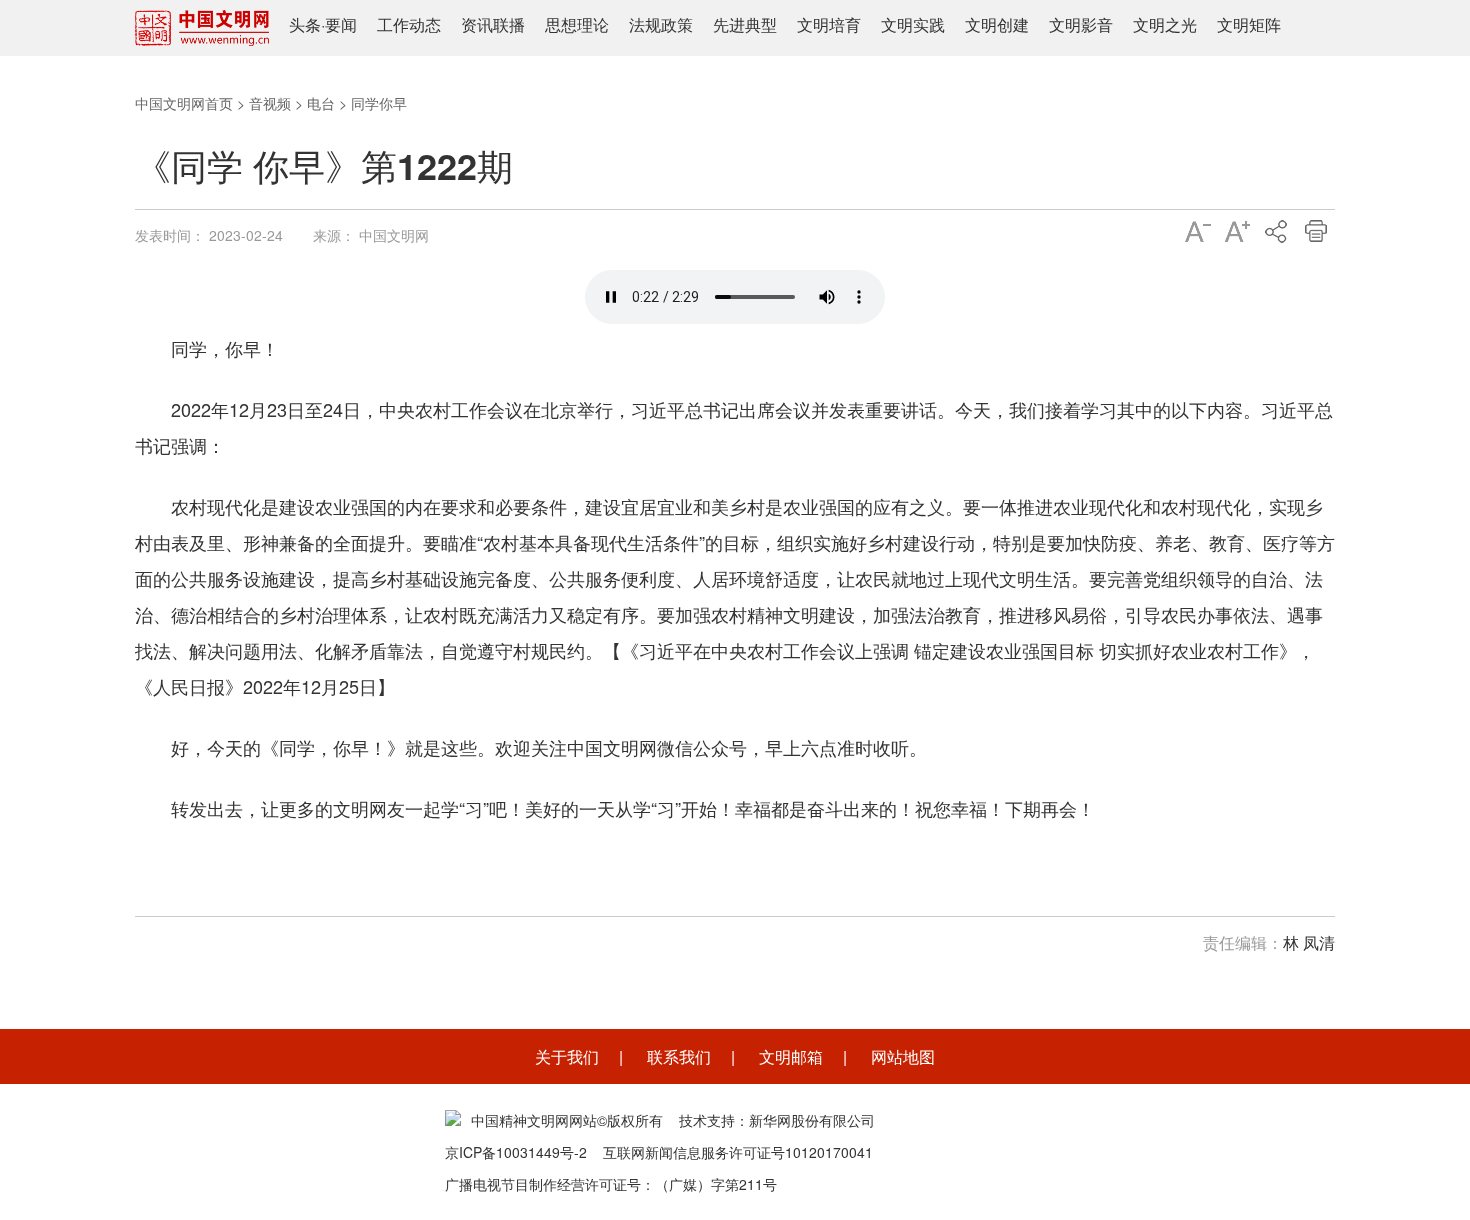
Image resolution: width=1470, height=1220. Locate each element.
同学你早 (379, 103)
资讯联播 (493, 24)
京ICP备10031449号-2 (516, 1152)
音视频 (270, 103)
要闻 (341, 24)
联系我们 (679, 1056)
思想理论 (577, 24)
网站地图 (903, 1056)
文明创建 (997, 24)
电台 (321, 103)
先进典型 (745, 24)
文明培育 (829, 24)
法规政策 (661, 24)
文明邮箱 (791, 1056)
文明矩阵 (1249, 24)
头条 (305, 24)
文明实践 (913, 24)
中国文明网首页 (184, 103)
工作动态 (409, 24)
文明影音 (1081, 24)
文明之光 (1165, 24)
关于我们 (567, 1056)
